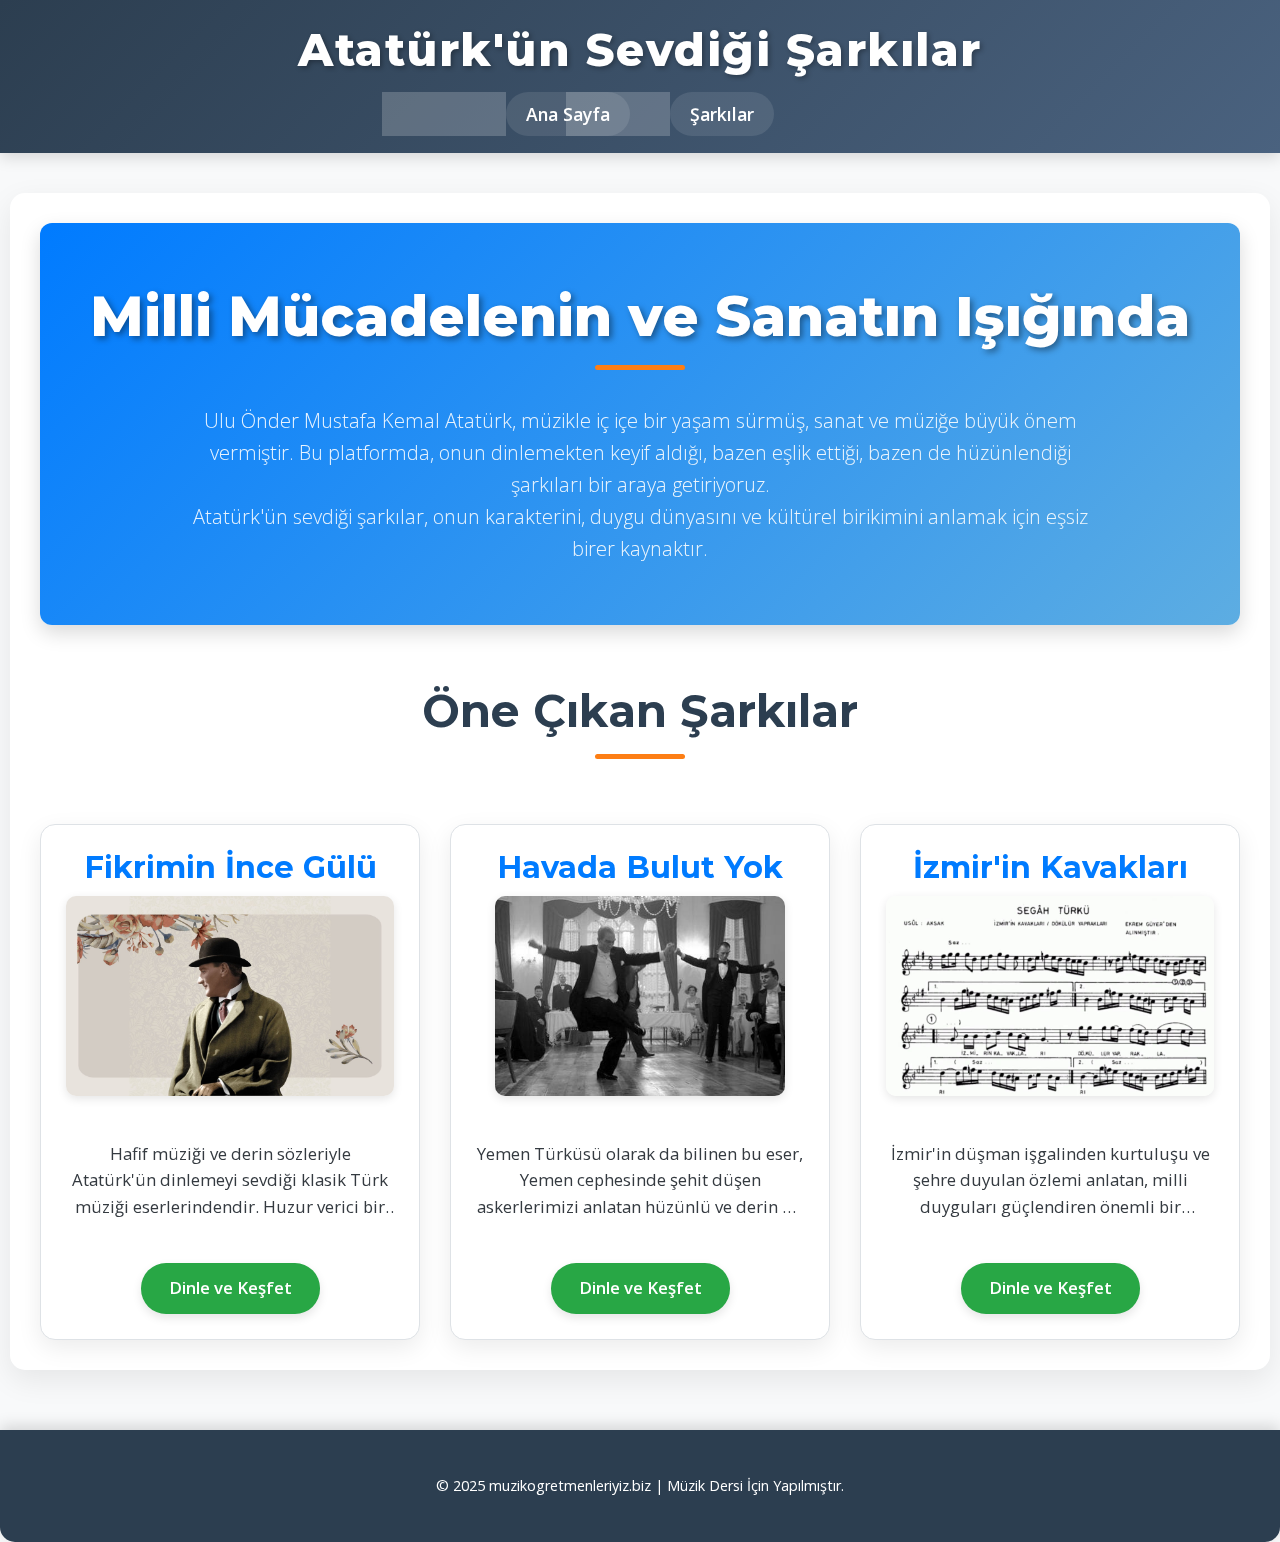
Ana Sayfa (568, 114)
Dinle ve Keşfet (230, 1287)
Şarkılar (722, 114)
